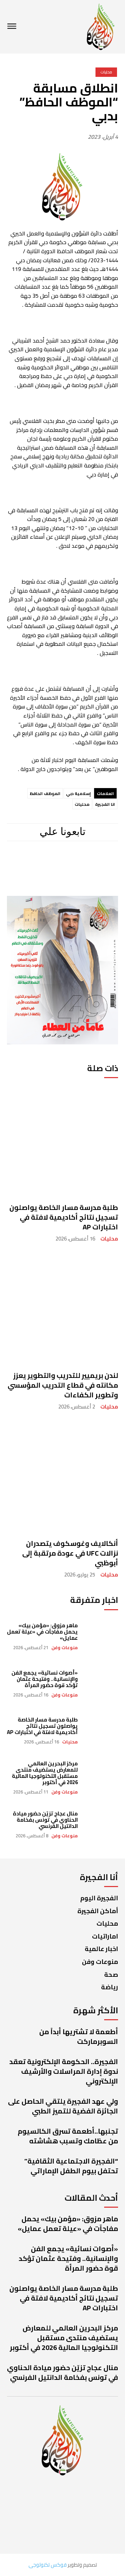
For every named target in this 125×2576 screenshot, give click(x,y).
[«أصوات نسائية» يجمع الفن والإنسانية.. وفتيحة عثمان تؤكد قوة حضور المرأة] (101, 1683)
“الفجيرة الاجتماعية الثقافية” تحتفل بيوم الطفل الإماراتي (71, 2166)
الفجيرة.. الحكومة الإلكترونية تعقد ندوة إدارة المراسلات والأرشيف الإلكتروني (64, 2071)
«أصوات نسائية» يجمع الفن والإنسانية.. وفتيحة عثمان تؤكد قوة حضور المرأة (45, 1679)
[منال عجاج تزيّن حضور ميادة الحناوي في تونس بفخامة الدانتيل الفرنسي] (101, 1825)
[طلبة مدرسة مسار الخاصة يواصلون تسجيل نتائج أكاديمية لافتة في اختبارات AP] (62, 1140)
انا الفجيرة (105, 804)
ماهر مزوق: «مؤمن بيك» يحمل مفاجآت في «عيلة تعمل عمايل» (42, 1632)
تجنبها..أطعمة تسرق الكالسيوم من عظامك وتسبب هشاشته (68, 2136)
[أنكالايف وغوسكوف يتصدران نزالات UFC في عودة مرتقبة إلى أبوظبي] (62, 1476)
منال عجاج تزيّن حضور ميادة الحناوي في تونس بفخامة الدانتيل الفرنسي (45, 1820)
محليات (109, 1239)
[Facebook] (96, 861)
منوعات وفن (65, 1648)
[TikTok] (26, 861)
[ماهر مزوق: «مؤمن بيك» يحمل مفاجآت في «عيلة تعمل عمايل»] (101, 1636)
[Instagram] (73, 861)
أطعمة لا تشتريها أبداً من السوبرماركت (79, 2036)
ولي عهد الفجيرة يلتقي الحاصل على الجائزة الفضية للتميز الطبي (63, 2106)
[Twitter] (62, 884)
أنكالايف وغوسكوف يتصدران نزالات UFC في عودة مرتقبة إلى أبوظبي (70, 1553)
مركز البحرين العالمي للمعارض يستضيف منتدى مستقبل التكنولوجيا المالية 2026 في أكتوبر (45, 1773)
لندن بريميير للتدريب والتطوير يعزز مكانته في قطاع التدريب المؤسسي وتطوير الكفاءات (63, 1385)
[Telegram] (49, 861)
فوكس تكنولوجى (48, 2565)
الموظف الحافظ (45, 793)
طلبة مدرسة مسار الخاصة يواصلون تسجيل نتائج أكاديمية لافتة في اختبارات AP (64, 1217)
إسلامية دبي (78, 793)
